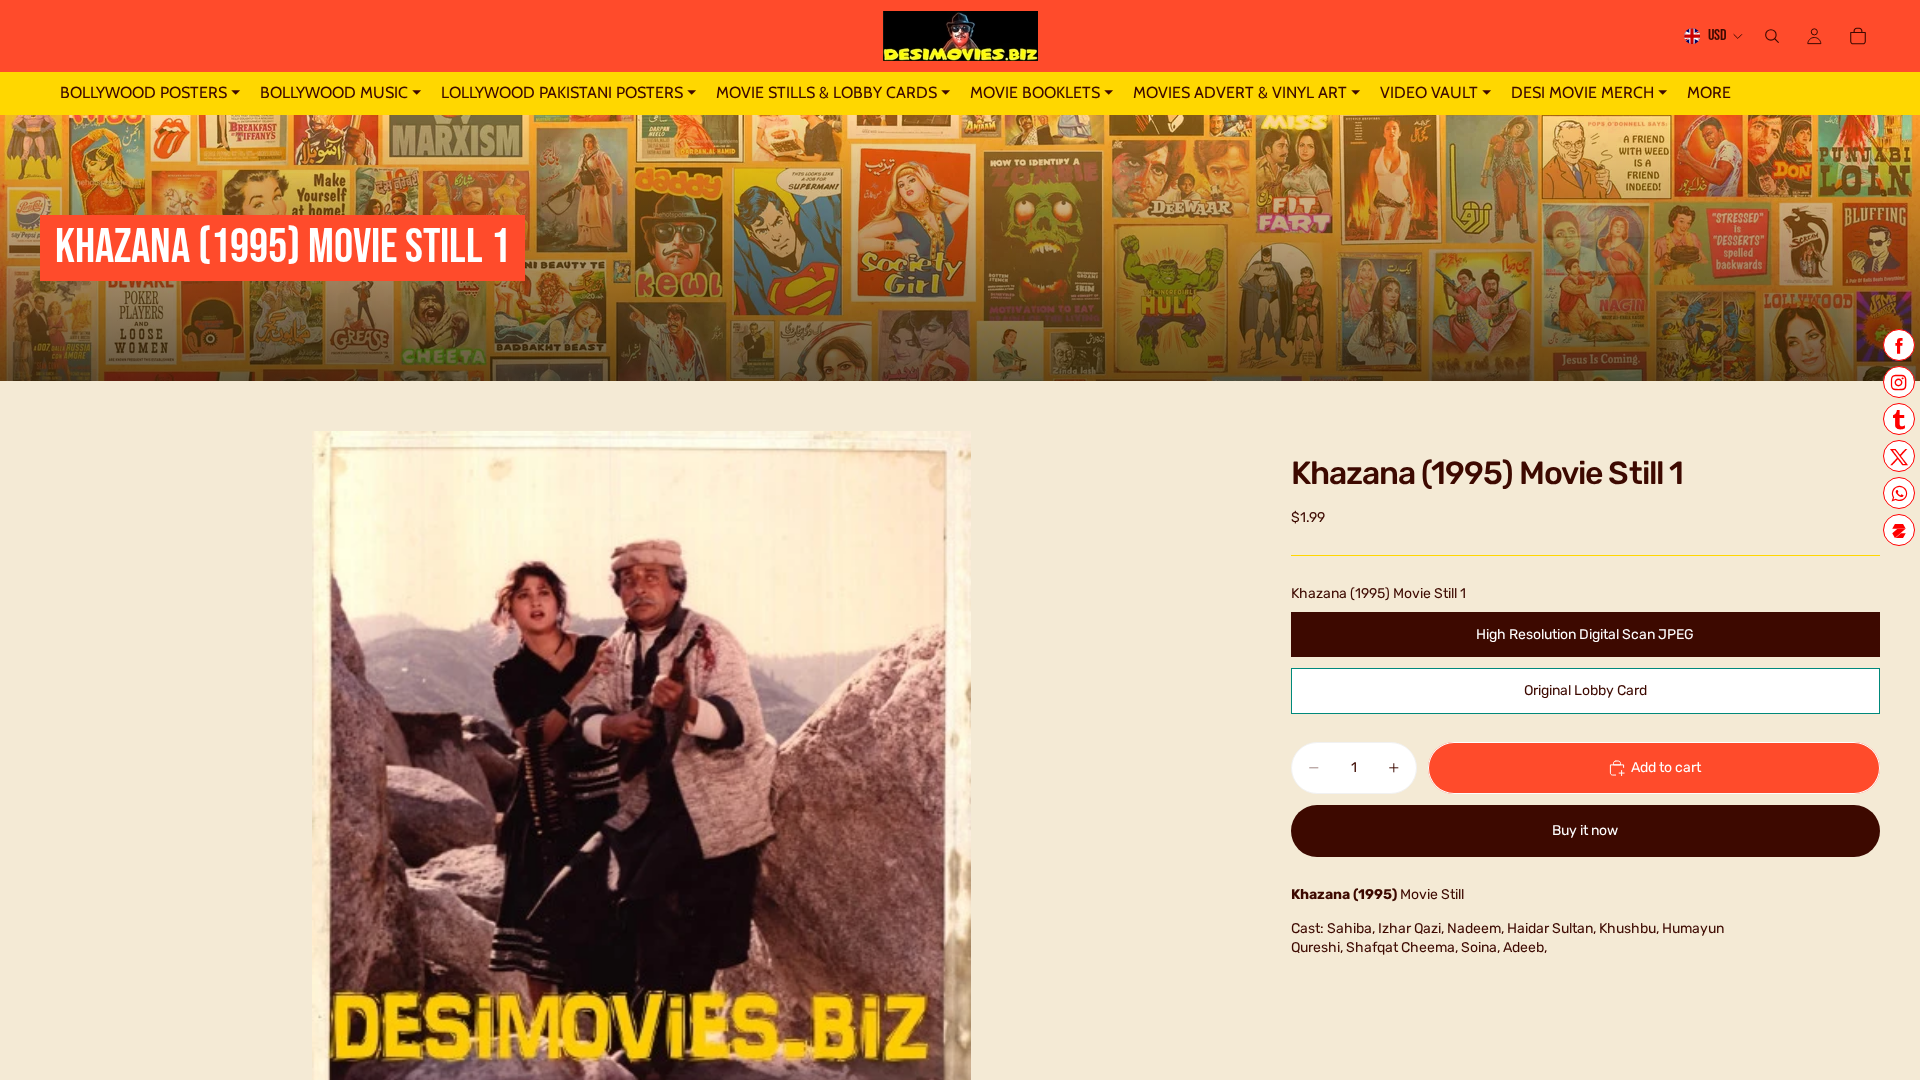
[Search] (1772, 36)
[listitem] (1709, 93)
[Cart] (1858, 36)
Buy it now (1585, 830)
